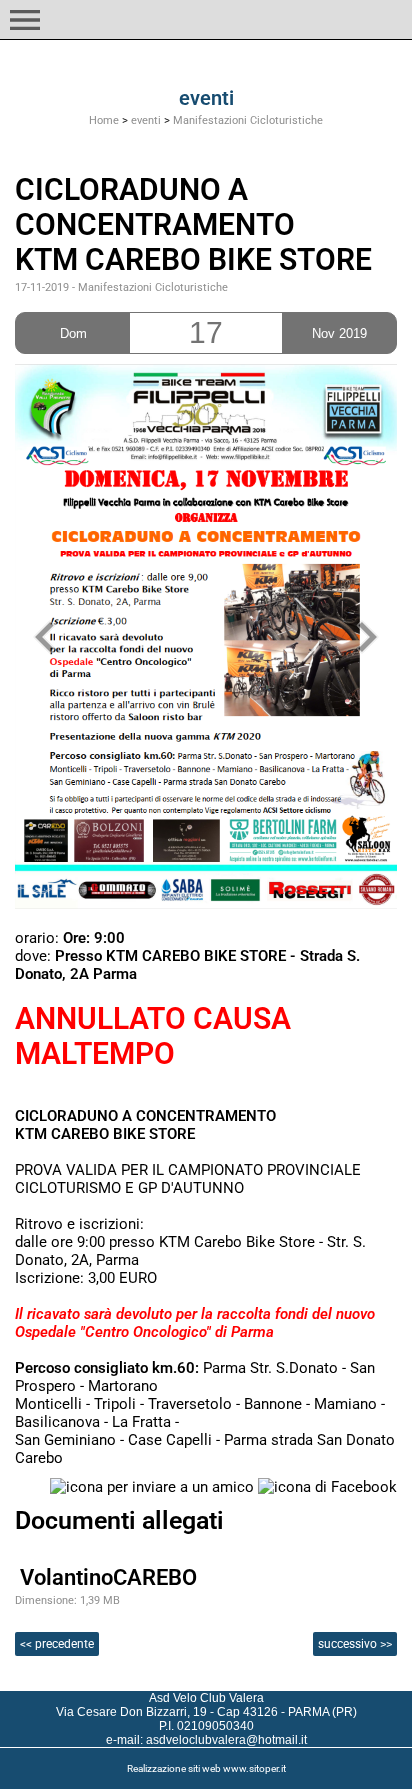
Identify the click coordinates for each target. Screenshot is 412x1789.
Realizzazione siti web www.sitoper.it (206, 1768)
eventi (146, 120)
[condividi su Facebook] (327, 1486)
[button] (25, 20)
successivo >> (355, 1644)
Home (104, 120)
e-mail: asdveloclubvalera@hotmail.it (206, 1740)
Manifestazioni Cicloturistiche (248, 120)
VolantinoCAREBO (108, 1577)
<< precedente (57, 1644)
